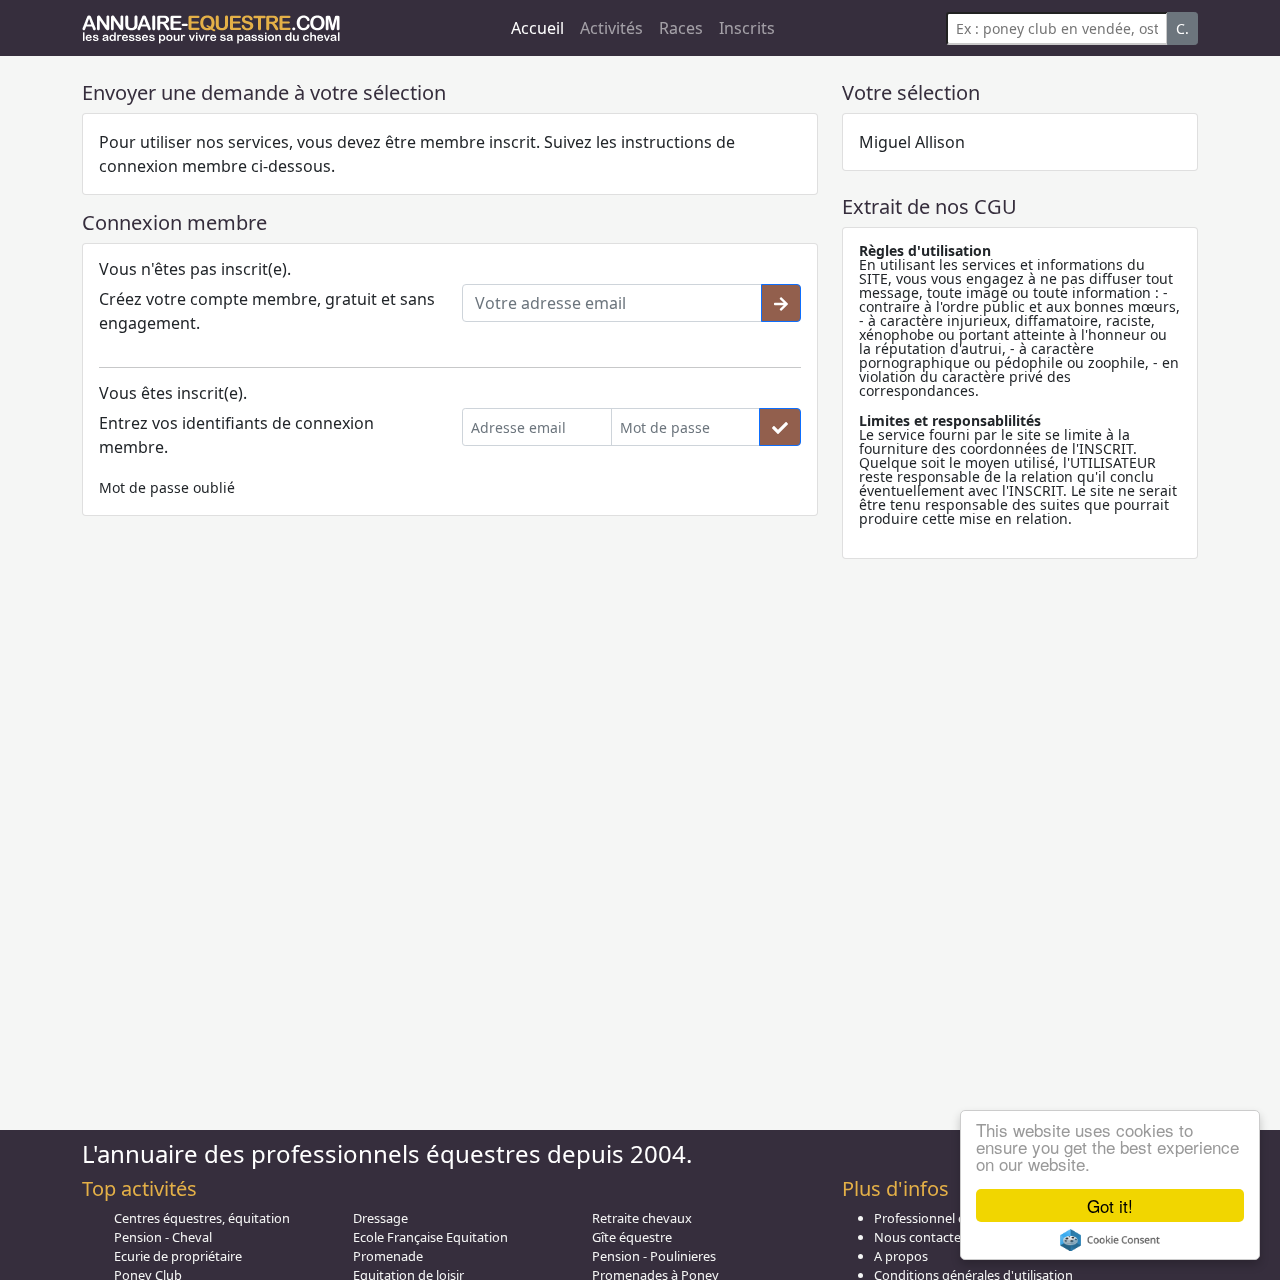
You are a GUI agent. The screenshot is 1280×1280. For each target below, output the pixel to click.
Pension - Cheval (163, 1237)
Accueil (537, 28)
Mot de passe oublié (167, 487)
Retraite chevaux (642, 1218)
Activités (611, 28)
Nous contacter (920, 1237)
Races (681, 28)
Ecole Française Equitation (430, 1237)
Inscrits (747, 28)
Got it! (1110, 1205)
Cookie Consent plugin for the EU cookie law (1110, 1240)
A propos (901, 1256)
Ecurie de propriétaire (178, 1256)
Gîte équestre (632, 1237)
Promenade (388, 1256)
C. (1182, 28)
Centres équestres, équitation (202, 1218)
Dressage (380, 1218)
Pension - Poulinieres (654, 1256)
